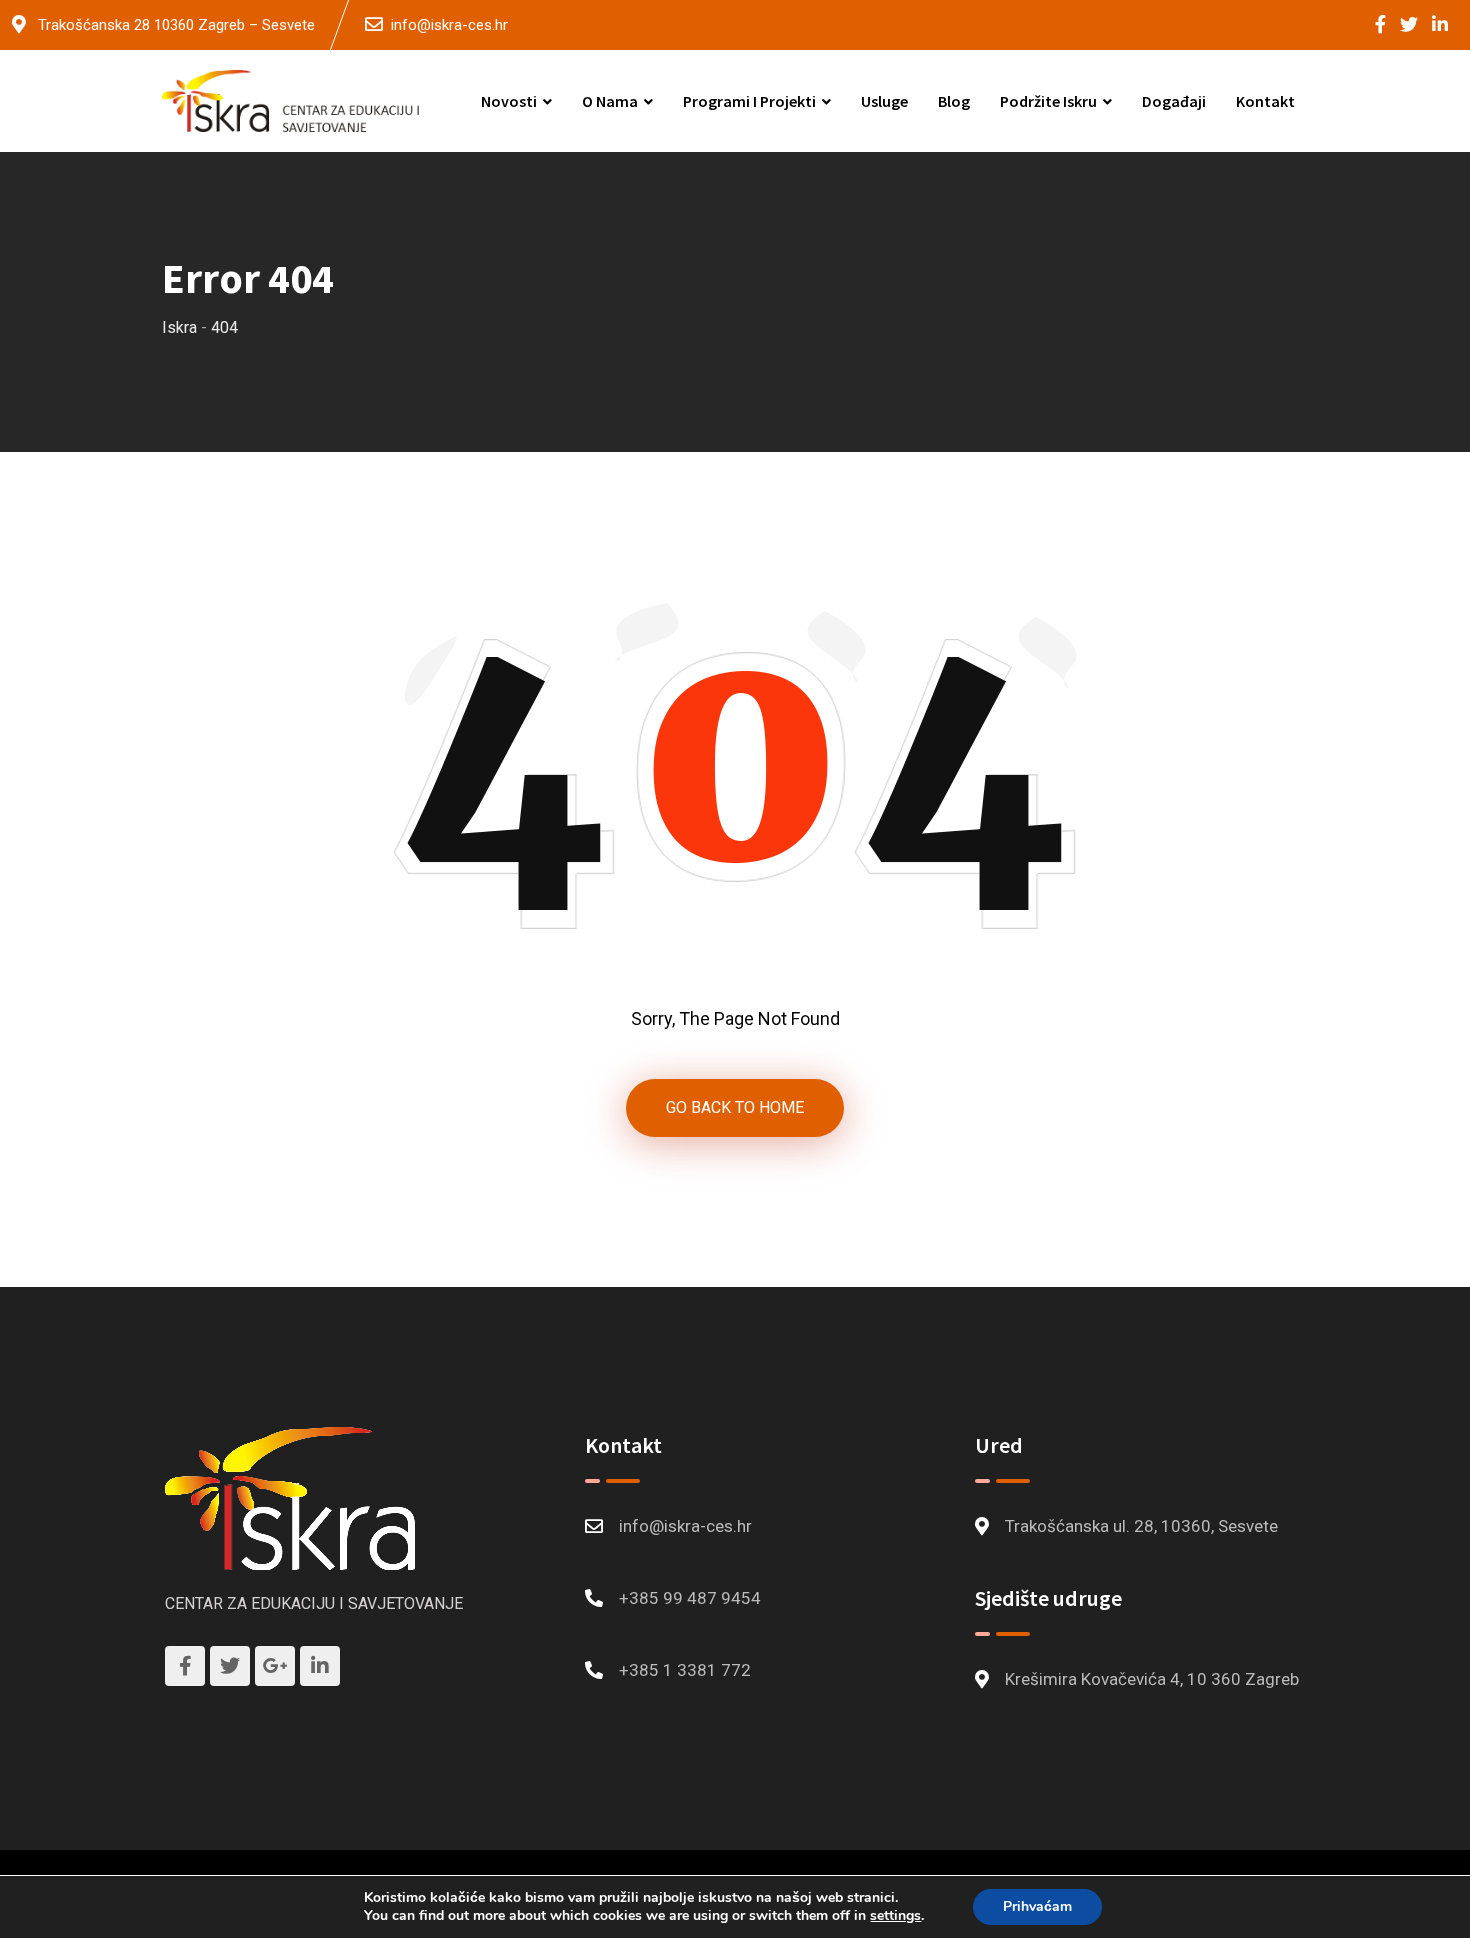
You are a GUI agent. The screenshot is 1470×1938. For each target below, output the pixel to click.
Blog (954, 101)
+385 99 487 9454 (690, 1598)
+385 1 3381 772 (685, 1670)
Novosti (509, 101)
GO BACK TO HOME (735, 1107)
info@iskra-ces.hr (449, 25)
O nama (610, 101)
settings (895, 1916)
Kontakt (1265, 101)
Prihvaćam (1037, 1906)
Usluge (884, 101)
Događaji (1174, 101)
